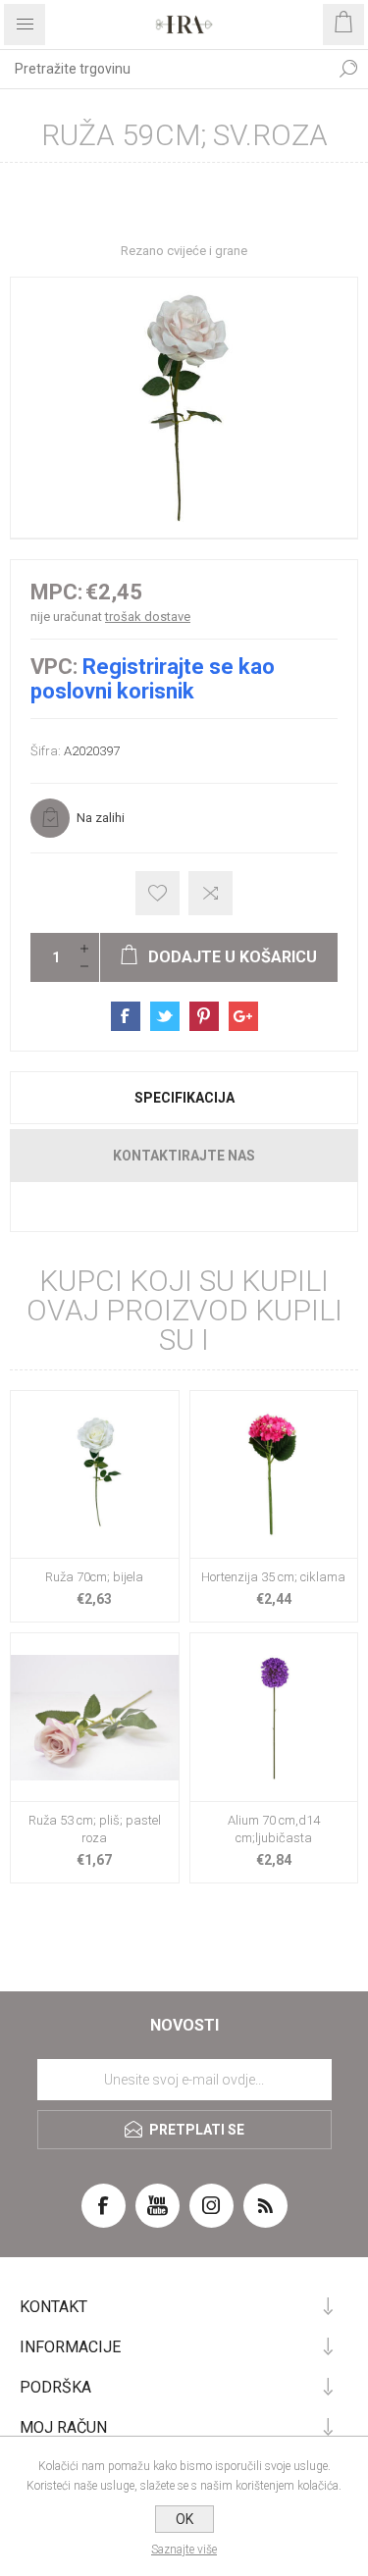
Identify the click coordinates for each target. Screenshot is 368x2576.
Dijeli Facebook (126, 1016)
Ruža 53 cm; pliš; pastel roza (95, 1829)
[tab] (184, 1098)
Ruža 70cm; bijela (94, 1577)
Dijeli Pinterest (204, 1016)
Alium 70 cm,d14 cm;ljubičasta (274, 1829)
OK (184, 2519)
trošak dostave (148, 617)
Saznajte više (184, 2550)
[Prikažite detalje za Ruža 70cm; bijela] (95, 1475)
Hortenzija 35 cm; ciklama (273, 1577)
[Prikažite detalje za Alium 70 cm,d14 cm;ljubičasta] (274, 1717)
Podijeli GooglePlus (243, 1016)
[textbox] (164, 69)
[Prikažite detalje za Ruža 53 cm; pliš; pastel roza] (95, 1717)
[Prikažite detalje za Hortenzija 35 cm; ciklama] (274, 1475)
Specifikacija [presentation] (184, 1098)
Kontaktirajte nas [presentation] (184, 1156)
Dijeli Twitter (165, 1016)
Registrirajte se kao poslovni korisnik (153, 679)
